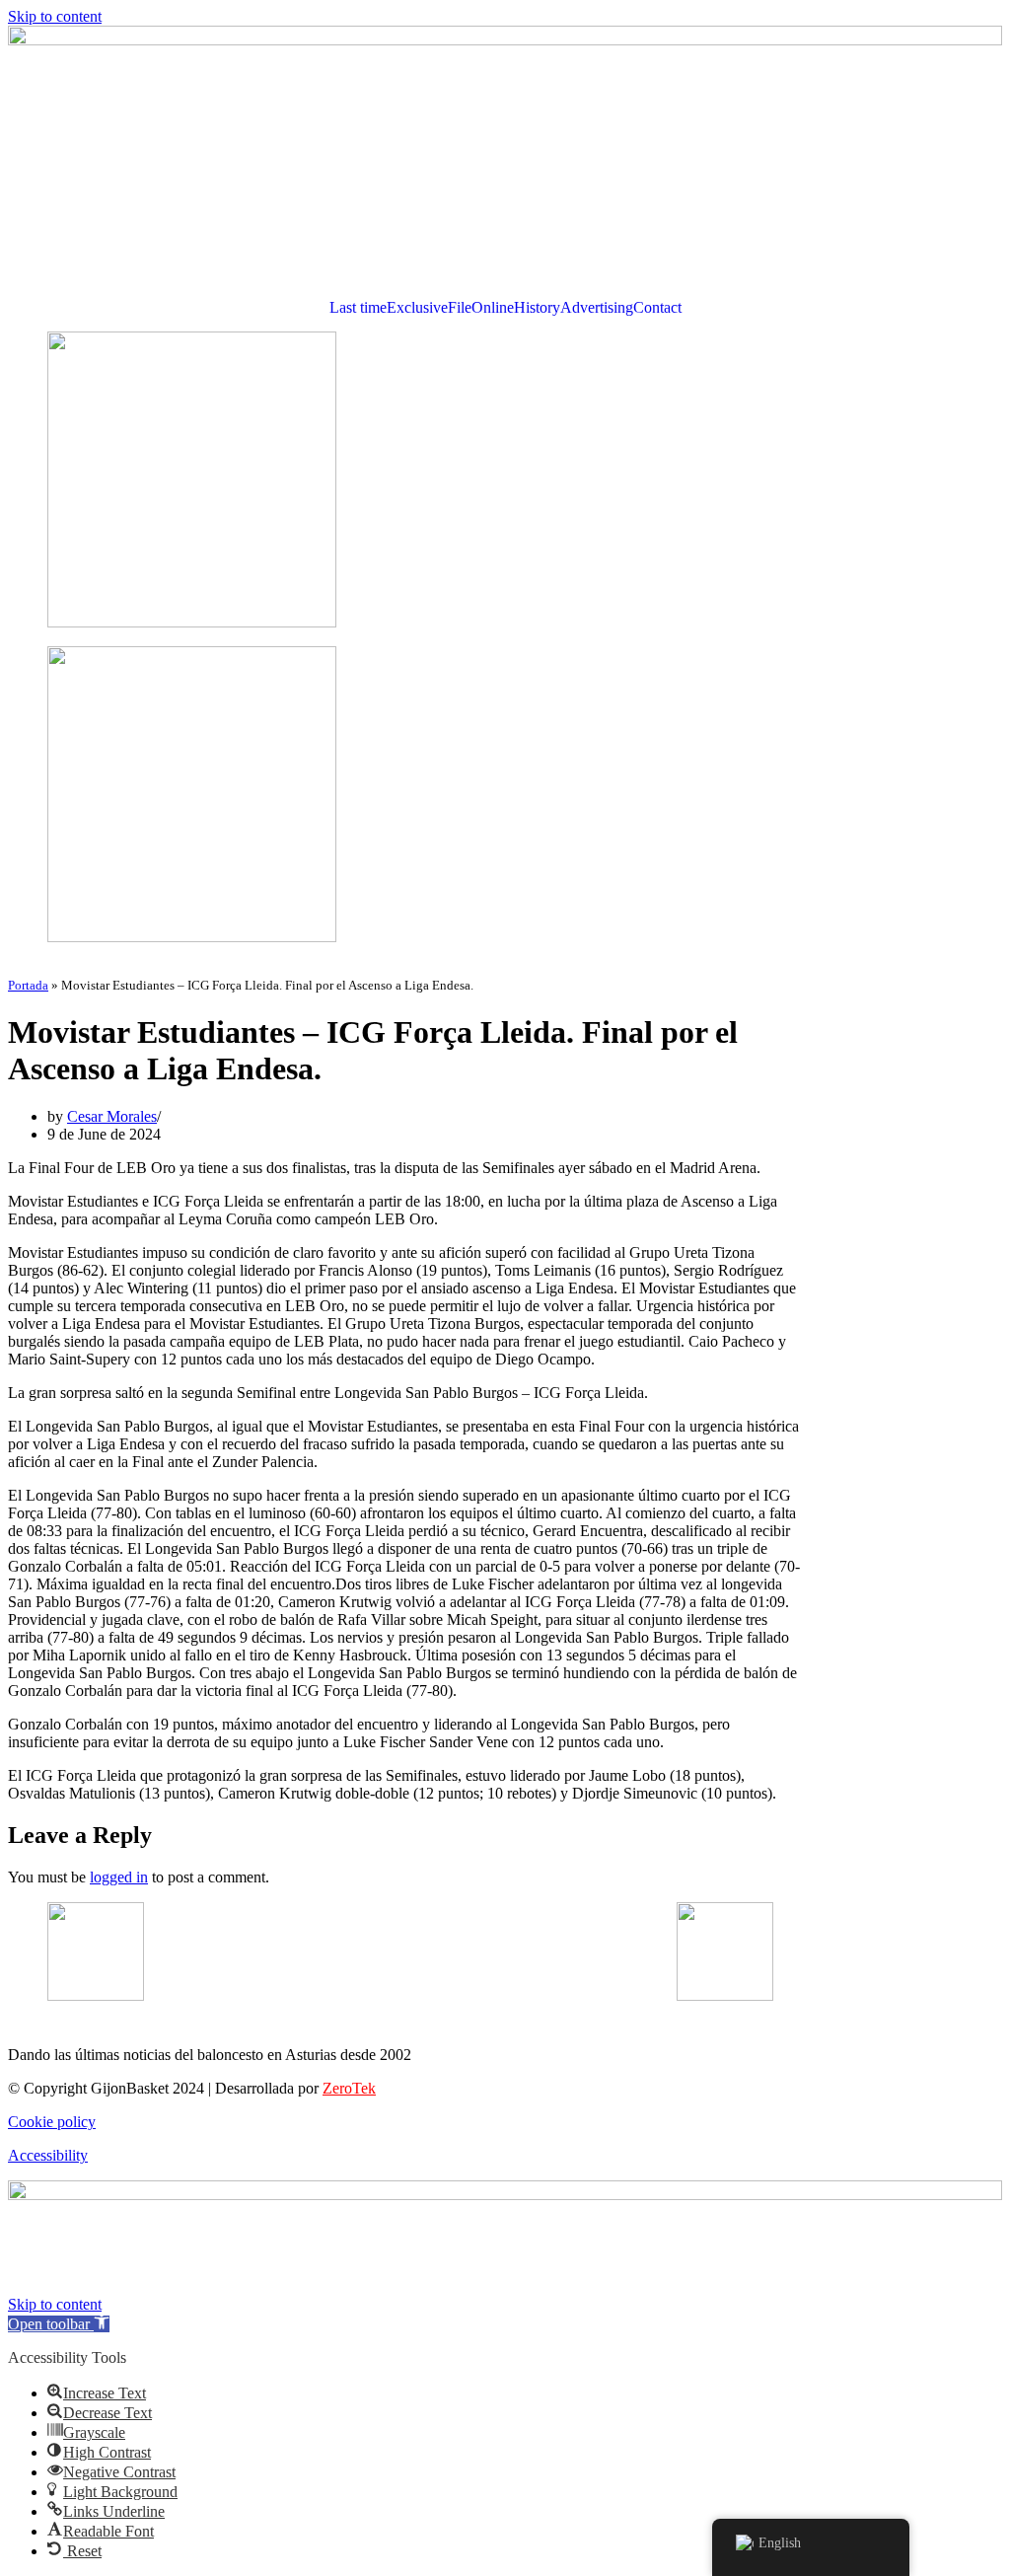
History (537, 308)
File (460, 308)
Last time (358, 308)
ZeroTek (349, 2088)
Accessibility (48, 2155)
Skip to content (55, 16)
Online (493, 308)
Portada (28, 985)
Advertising (597, 308)
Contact (657, 308)
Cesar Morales (112, 1116)
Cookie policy (52, 2122)
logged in (119, 1877)
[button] (59, 2324)
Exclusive (417, 308)
